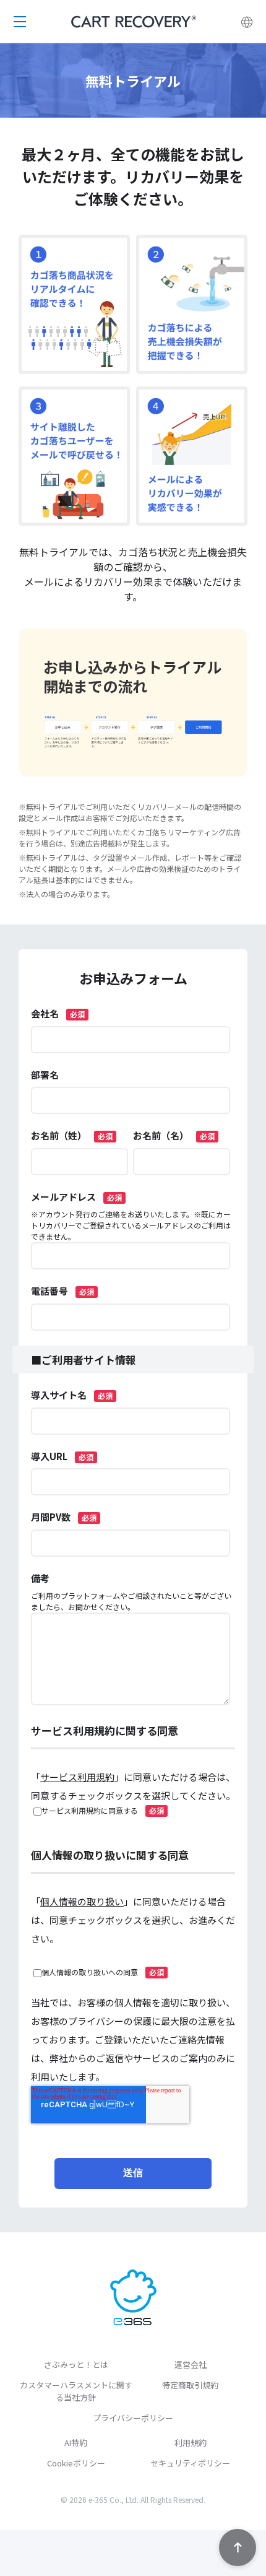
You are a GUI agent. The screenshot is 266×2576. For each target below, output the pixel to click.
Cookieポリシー (76, 2463)
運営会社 (191, 2365)
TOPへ (238, 2548)
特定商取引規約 (190, 2385)
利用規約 (191, 2443)
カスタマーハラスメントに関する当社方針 (76, 2391)
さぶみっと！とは (76, 2365)
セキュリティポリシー (190, 2463)
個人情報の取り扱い (82, 1901)
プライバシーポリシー (133, 2418)
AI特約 (76, 2443)
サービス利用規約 (77, 1777)
